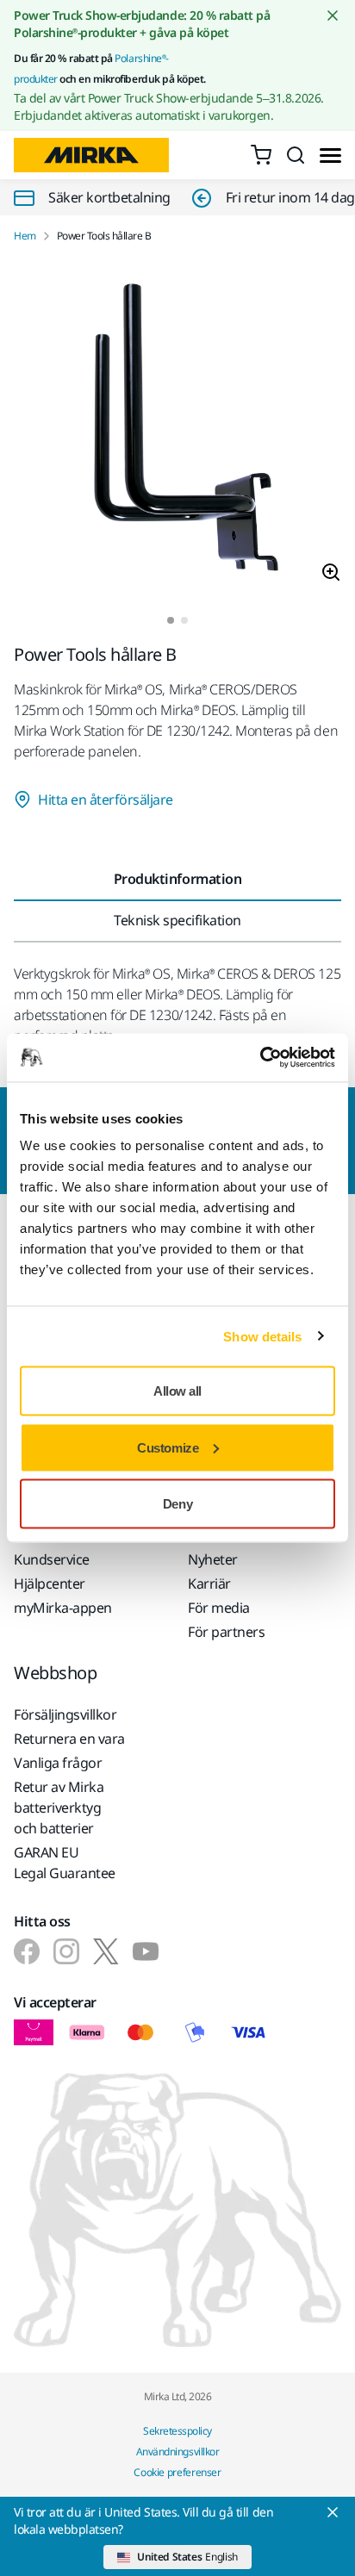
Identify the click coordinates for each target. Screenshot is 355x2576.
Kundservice (52, 1559)
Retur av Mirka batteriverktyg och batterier (59, 1808)
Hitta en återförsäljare (106, 800)
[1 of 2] (171, 620)
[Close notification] (333, 16)
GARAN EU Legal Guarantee (65, 1863)
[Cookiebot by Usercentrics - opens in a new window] (260, 1058)
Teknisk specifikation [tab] (177, 920)
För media (219, 1608)
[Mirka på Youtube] (146, 1951)
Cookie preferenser (177, 2472)
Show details (262, 1336)
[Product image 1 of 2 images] (177, 430)
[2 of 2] (184, 620)
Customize (168, 1447)
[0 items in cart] (261, 155)
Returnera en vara (69, 1739)
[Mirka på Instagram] (66, 1951)
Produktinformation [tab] (177, 879)
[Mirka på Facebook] (27, 1951)
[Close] (333, 2512)
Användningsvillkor (177, 2452)
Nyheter (213, 1559)
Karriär (209, 1584)
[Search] (296, 155)
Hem (25, 236)
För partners (226, 1632)
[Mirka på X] (106, 1951)
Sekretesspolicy (177, 2431)
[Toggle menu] (330, 156)
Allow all (177, 1391)
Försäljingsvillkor (65, 1714)
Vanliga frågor (58, 1763)
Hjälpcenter (50, 1584)
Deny (177, 1504)
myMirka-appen (63, 1608)
